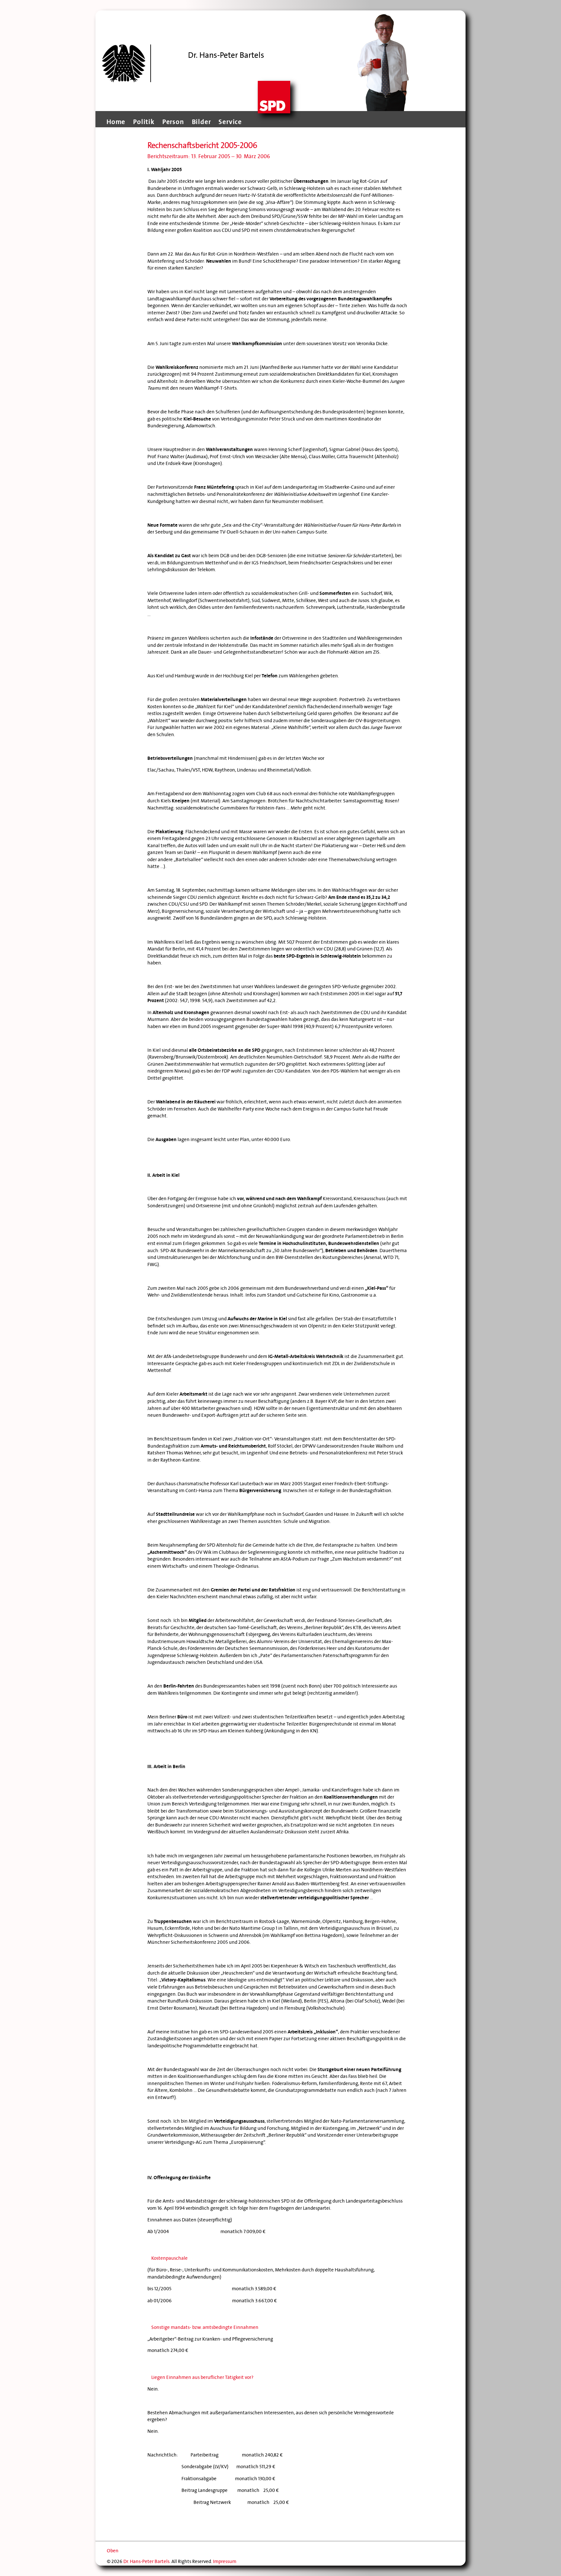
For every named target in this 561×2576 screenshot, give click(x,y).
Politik (144, 122)
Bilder (201, 122)
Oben (113, 2551)
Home (116, 122)
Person (173, 122)
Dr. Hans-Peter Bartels (146, 2561)
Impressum (225, 2561)
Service (230, 122)
